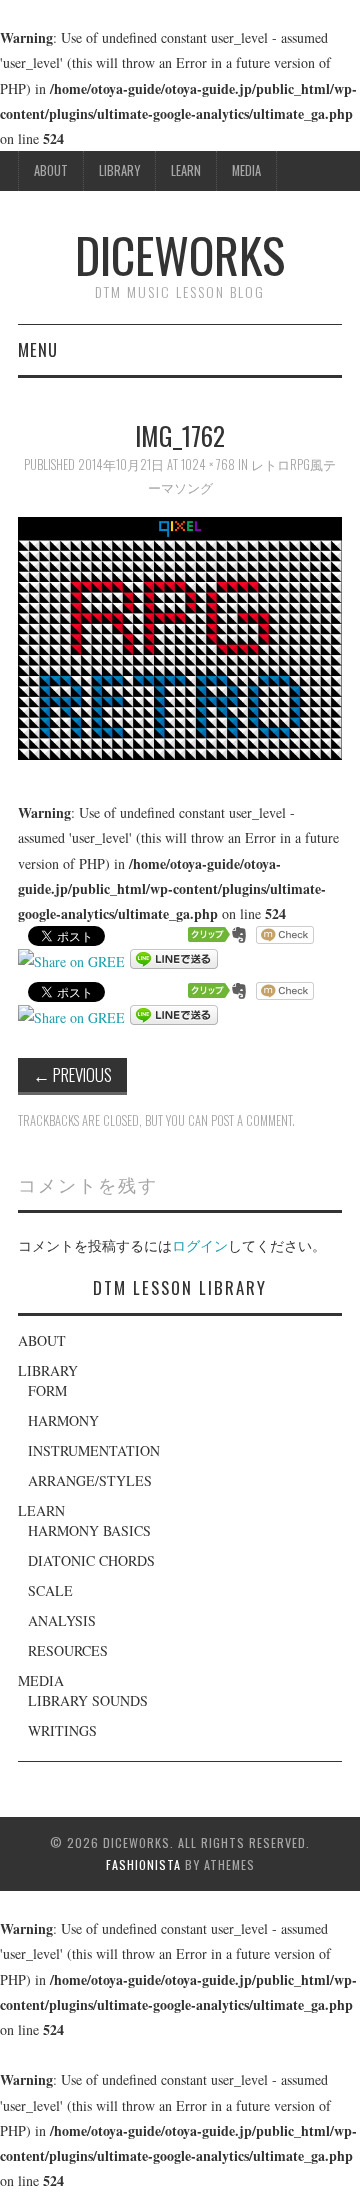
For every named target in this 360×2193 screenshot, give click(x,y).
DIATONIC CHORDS (91, 1560)
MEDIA (246, 170)
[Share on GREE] (71, 961)
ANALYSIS (62, 1620)
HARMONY (63, 1420)
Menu (38, 349)
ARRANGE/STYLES (90, 1480)
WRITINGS (62, 1730)
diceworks (180, 254)
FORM (47, 1390)
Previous (72, 1074)
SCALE (50, 1590)
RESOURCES (68, 1650)
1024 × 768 (208, 464)
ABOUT (51, 170)
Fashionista (143, 1864)
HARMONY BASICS (89, 1530)
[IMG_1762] (180, 636)
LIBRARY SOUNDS (88, 1700)
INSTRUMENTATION (94, 1450)
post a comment (251, 1120)
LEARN (186, 170)
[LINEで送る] (174, 961)
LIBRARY (119, 170)
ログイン (200, 1245)
